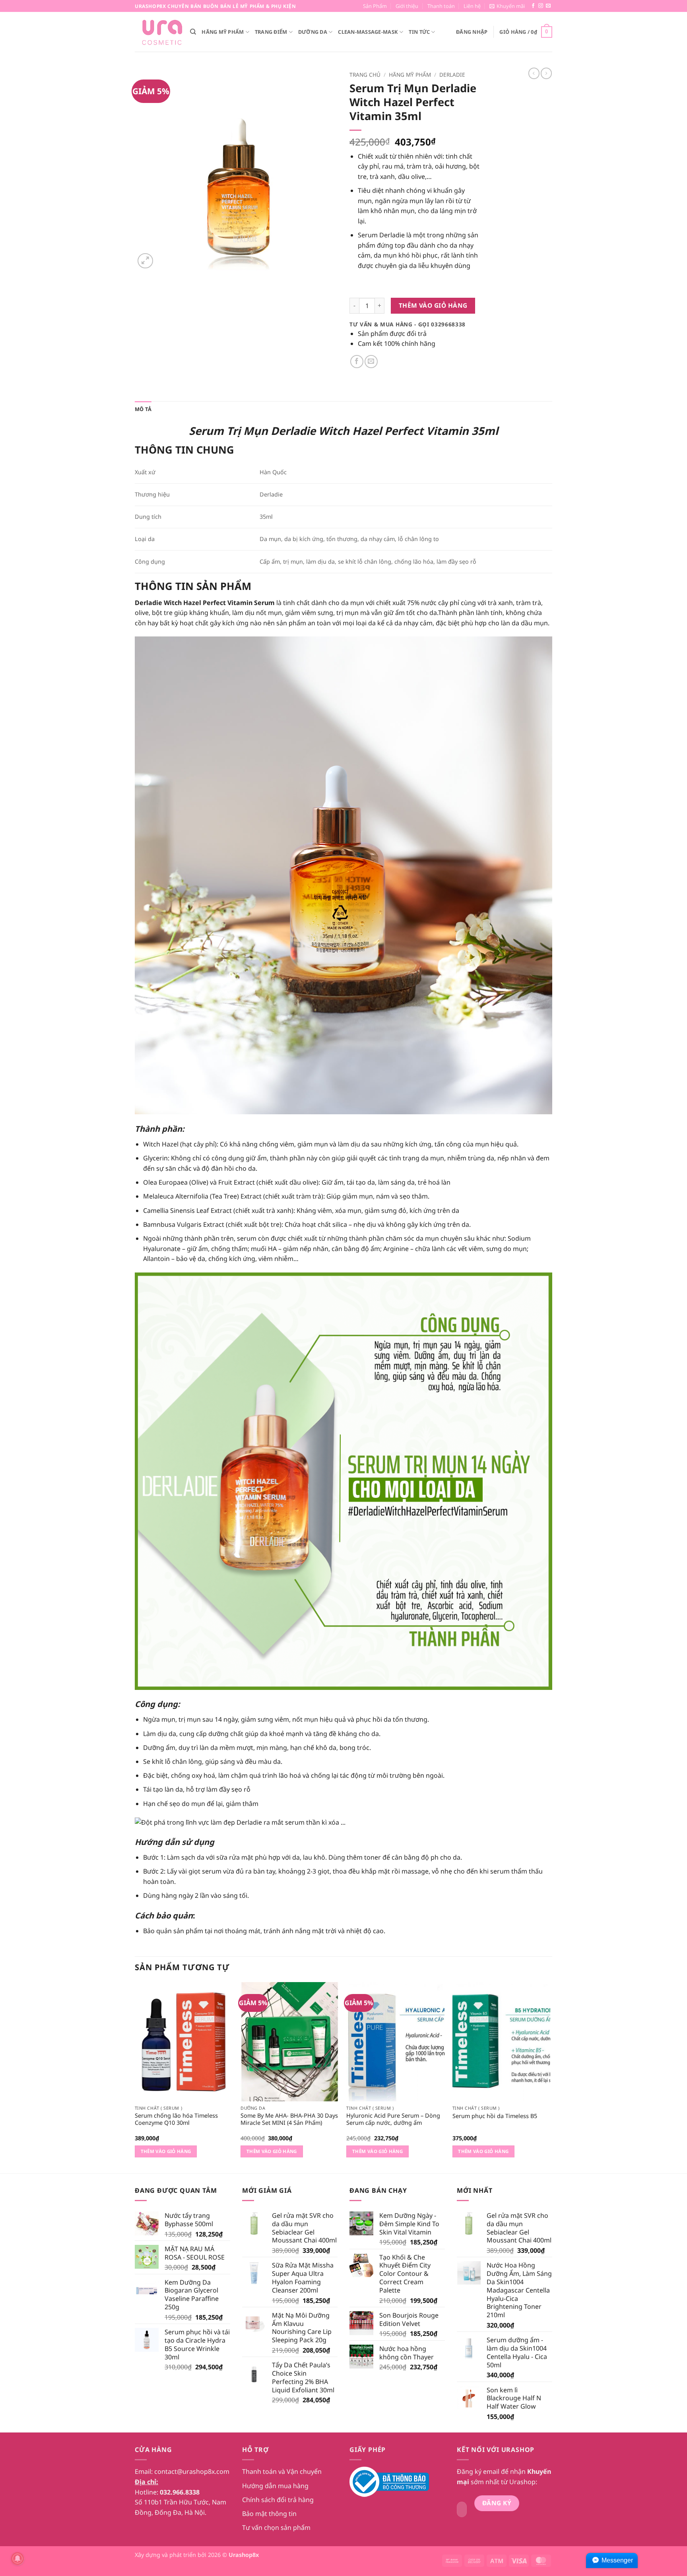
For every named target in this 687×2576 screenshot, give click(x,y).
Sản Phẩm (375, 6)
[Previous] (135, 2077)
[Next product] (534, 73)
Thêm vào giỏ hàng (433, 305)
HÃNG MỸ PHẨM (223, 32)
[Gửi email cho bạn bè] (371, 362)
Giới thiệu (407, 6)
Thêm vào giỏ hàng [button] (166, 2151)
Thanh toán (441, 6)
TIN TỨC (419, 32)
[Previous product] (546, 73)
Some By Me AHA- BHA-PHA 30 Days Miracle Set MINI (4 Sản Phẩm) (289, 2119)
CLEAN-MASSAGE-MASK (368, 32)
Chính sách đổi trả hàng (278, 2500)
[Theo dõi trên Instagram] (541, 6)
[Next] (550, 2077)
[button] (507, 6)
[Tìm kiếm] (193, 32)
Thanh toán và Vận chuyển (282, 2471)
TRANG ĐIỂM (271, 32)
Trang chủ (365, 75)
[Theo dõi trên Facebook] (533, 6)
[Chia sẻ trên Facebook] (357, 362)
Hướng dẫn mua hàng (275, 2486)
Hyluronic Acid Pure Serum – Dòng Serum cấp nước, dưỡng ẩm (393, 2119)
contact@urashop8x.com (192, 2471)
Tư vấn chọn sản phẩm (276, 2528)
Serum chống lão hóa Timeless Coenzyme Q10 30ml (176, 2119)
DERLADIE (452, 75)
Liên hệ (472, 6)
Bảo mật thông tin (269, 2514)
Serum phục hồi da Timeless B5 (495, 2116)
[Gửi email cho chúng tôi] (548, 6)
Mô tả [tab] (143, 409)
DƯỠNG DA (313, 32)
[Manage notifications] (17, 2559)
